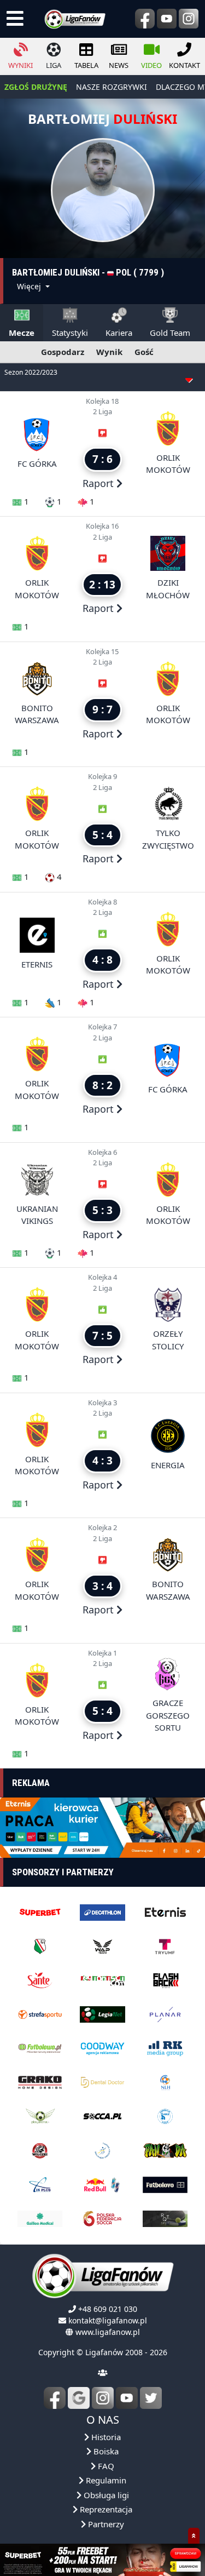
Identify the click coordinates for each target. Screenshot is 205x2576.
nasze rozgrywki (112, 87)
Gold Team (170, 333)
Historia (105, 2430)
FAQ (105, 2459)
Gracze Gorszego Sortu (168, 1715)
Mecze (22, 333)
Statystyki (70, 333)
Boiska (105, 2445)
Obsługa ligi (105, 2488)
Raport (99, 483)
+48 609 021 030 (108, 2302)
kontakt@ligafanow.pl (108, 2313)
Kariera (119, 333)
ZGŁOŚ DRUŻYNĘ (36, 87)
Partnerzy (105, 2517)
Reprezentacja (105, 2503)
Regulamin (105, 2474)
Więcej (30, 286)
